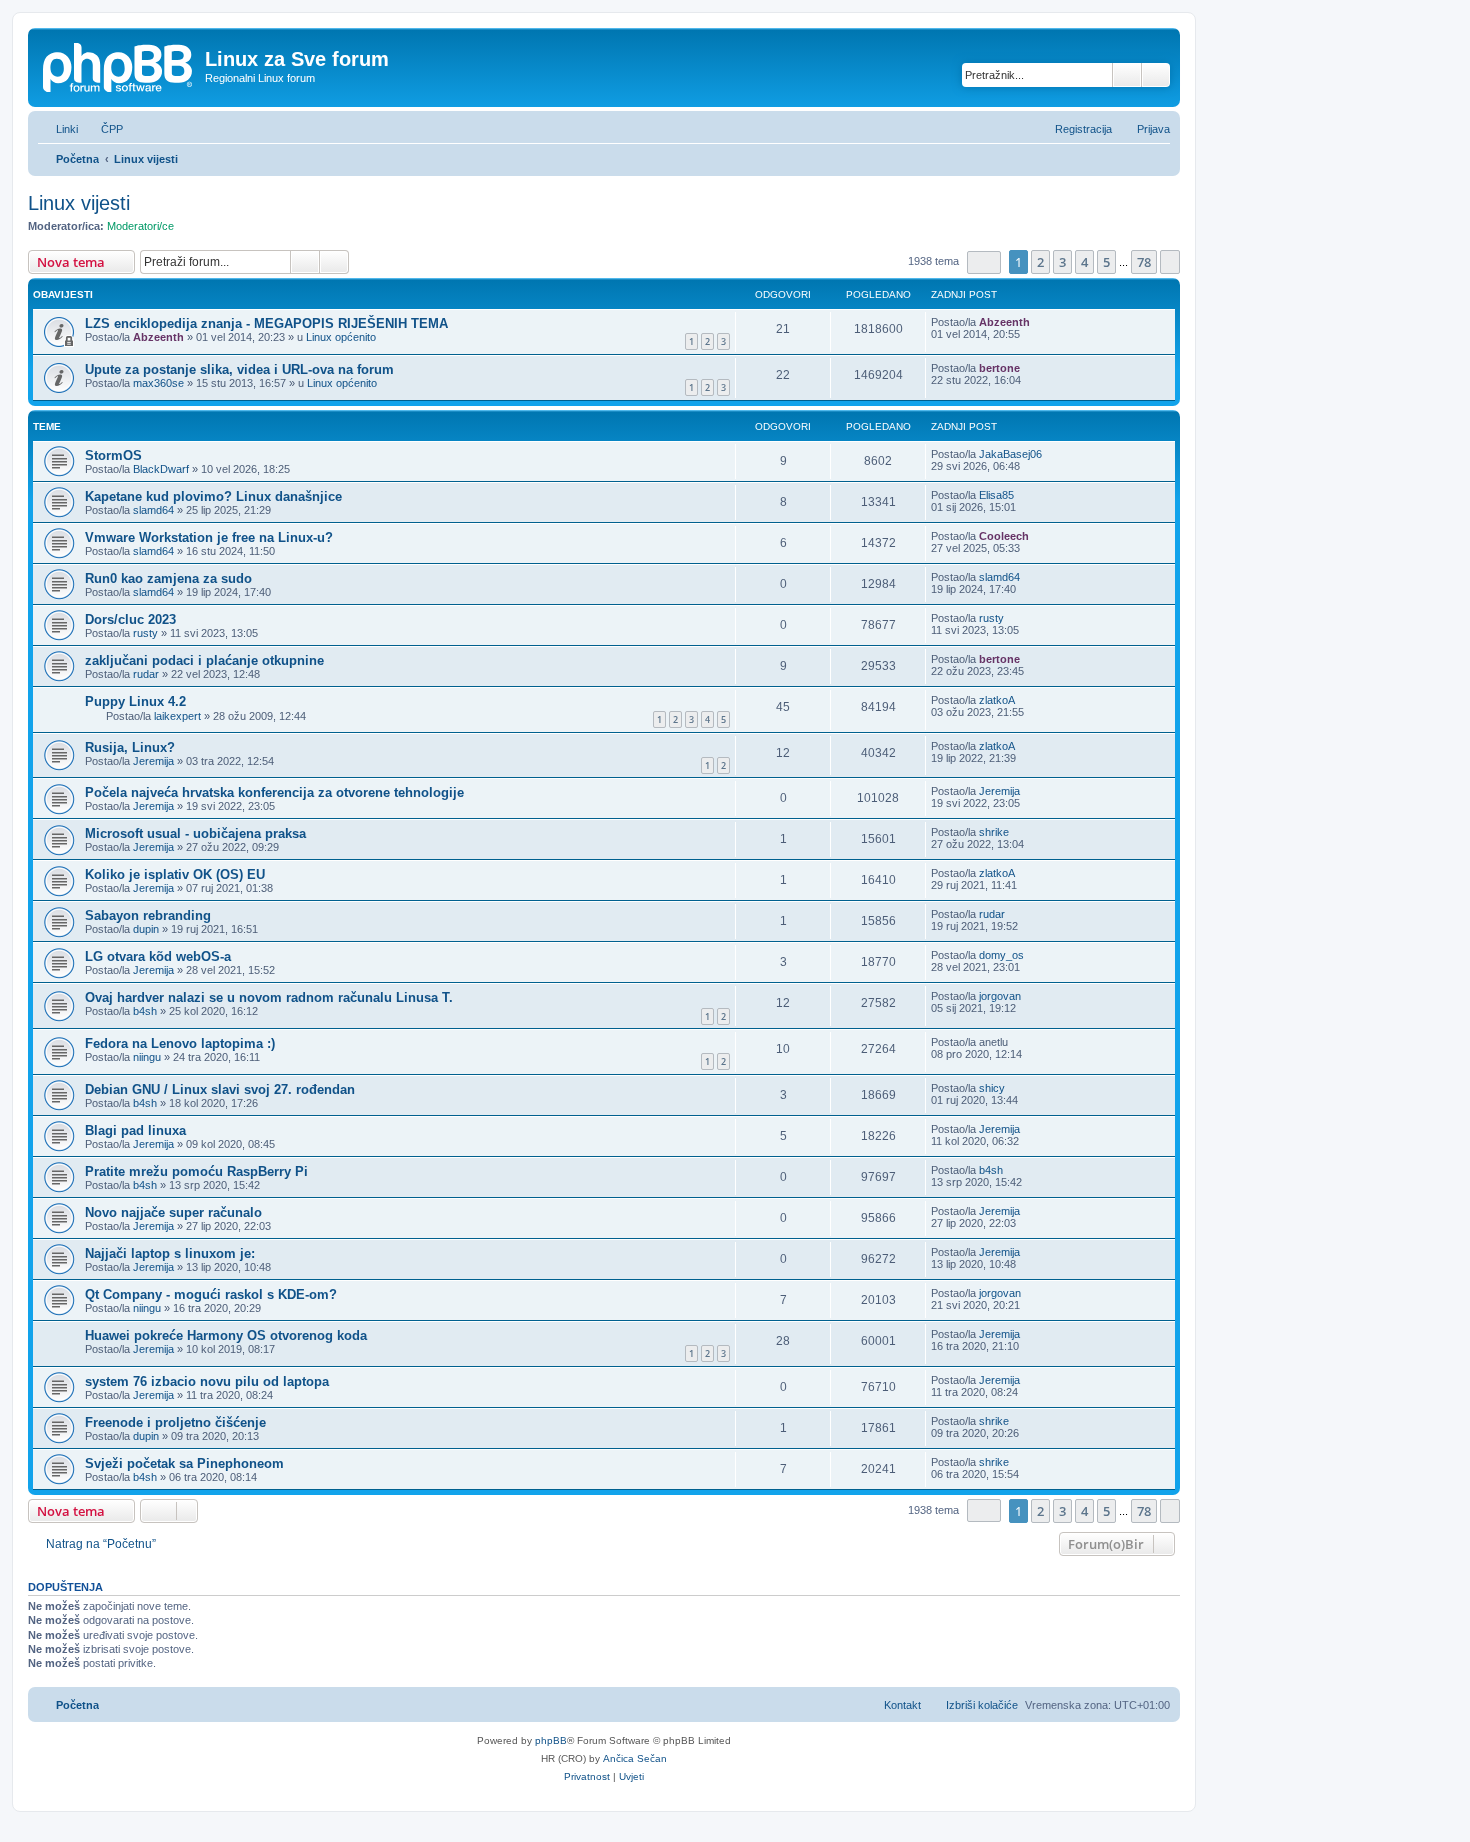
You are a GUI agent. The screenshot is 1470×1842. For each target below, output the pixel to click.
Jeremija (153, 761)
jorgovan (1000, 996)
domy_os (1001, 955)
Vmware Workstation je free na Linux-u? (209, 537)
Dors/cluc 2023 (130, 619)
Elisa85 (996, 495)
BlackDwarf (161, 469)
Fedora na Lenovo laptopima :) (180, 1043)
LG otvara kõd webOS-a (158, 956)
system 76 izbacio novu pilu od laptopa (207, 1381)
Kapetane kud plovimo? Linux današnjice (213, 496)
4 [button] (1084, 262)
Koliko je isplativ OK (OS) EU (175, 874)
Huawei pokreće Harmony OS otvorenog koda (226, 1335)
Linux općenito (341, 337)
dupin (146, 929)
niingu (147, 1057)
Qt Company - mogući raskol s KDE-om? (211, 1294)
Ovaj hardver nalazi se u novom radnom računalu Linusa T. (269, 997)
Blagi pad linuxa (135, 1130)
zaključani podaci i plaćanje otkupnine (204, 660)
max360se (158, 383)
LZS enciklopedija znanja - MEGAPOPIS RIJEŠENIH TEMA (266, 323)
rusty (145, 633)
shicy (992, 1088)
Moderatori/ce (140, 226)
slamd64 (153, 510)
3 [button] (1062, 262)
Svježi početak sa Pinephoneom (184, 1463)
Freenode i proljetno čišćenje (175, 1422)
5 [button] (1106, 262)
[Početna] (119, 65)
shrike (994, 832)
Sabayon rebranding (148, 915)
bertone (999, 368)
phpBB (551, 1740)
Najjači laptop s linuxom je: (170, 1253)
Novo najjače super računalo (173, 1212)
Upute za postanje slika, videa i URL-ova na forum (239, 369)
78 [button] (1144, 262)
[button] (984, 262)
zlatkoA (997, 700)
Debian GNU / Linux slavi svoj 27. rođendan (220, 1089)
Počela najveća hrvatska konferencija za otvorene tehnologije (274, 792)
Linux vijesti (79, 203)
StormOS (113, 455)
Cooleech (1004, 536)
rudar (146, 674)
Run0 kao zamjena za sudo (168, 578)
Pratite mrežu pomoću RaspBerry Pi (196, 1171)
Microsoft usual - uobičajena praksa (195, 833)
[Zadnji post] (1039, 322)
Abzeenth (158, 337)
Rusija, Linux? (130, 747)
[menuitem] (103, 129)
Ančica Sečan (635, 1758)
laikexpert (177, 716)
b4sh (145, 1011)
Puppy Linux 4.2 (135, 701)
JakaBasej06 (1010, 454)
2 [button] (1040, 262)
